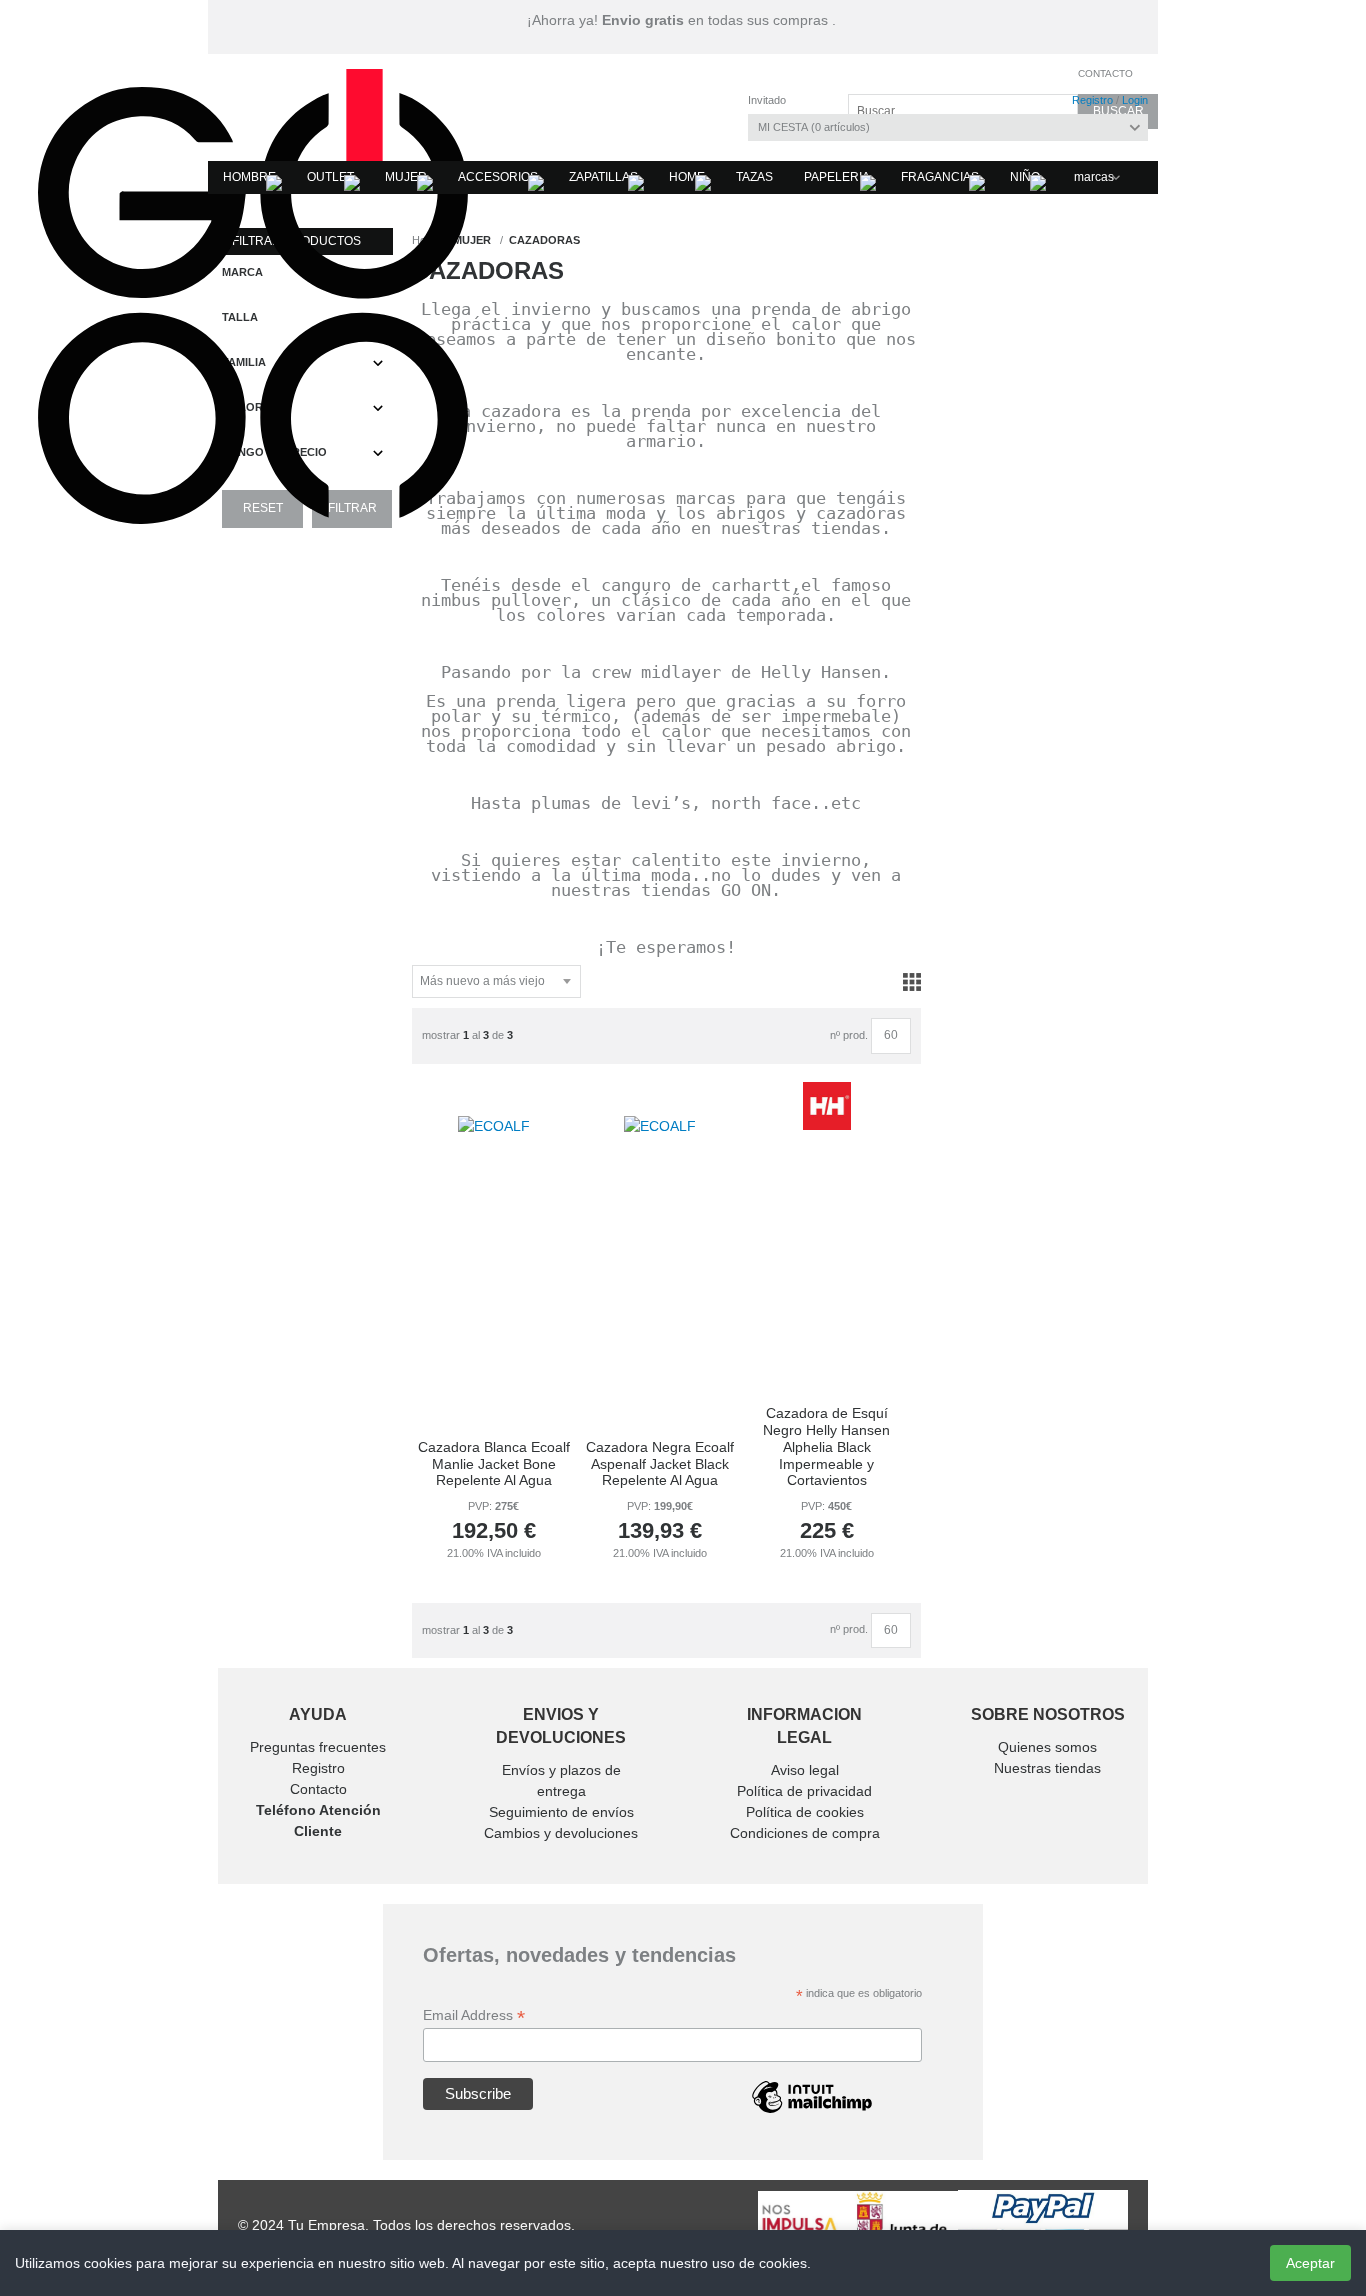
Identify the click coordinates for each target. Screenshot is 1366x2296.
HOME (687, 177)
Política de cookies (805, 1812)
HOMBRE (249, 177)
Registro (1092, 100)
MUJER (406, 177)
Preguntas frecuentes (318, 1747)
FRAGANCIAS (940, 177)
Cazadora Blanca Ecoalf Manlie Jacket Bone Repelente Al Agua (494, 1464)
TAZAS (754, 177)
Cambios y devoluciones (561, 1833)
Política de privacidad (804, 1791)
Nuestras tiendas (1047, 1768)
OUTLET (330, 177)
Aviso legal (805, 1770)
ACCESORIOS (498, 177)
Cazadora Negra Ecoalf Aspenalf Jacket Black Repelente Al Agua (660, 1464)
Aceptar (1310, 2263)
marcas (1094, 177)
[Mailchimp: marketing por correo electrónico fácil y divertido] (812, 2112)
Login (1135, 100)
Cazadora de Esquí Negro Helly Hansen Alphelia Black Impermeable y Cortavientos (826, 1446)
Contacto (1105, 73)
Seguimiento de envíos (561, 1812)
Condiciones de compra (805, 1833)
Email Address (474, 2015)
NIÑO (1025, 177)
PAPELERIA (837, 177)
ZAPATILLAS (603, 177)
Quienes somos (1047, 1747)
